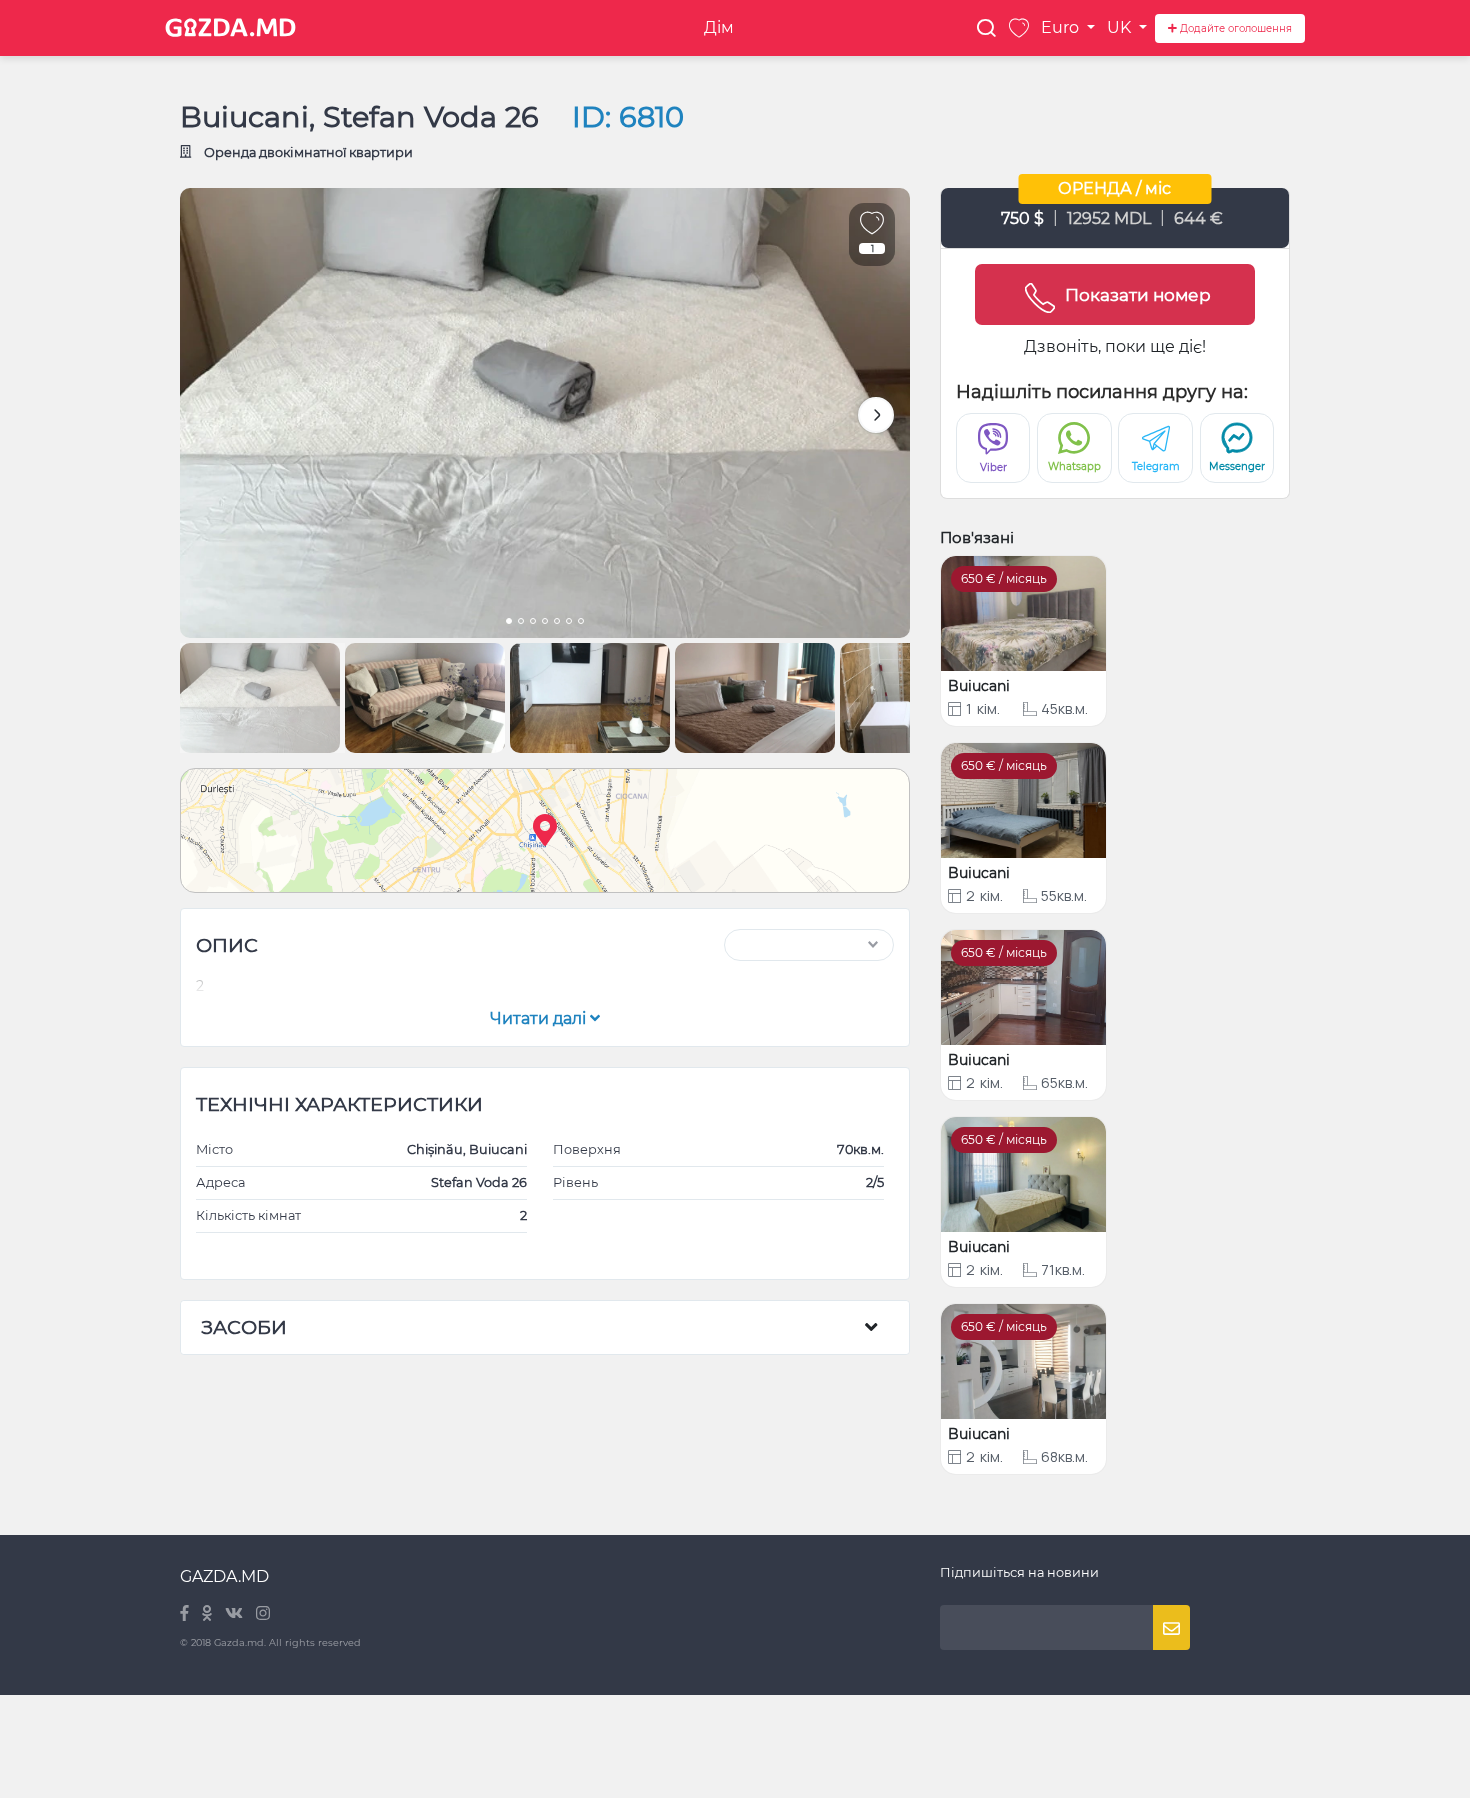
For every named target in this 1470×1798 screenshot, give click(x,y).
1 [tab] (509, 623)
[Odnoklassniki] (208, 1614)
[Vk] (235, 1614)
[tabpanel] (545, 413)
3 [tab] (533, 623)
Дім (719, 27)
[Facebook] (186, 1614)
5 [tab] (557, 623)
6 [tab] (569, 623)
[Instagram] (263, 1614)
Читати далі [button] (540, 1018)
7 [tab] (581, 623)
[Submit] (1171, 1627)
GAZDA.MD (224, 1576)
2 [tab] (521, 623)
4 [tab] (545, 623)
